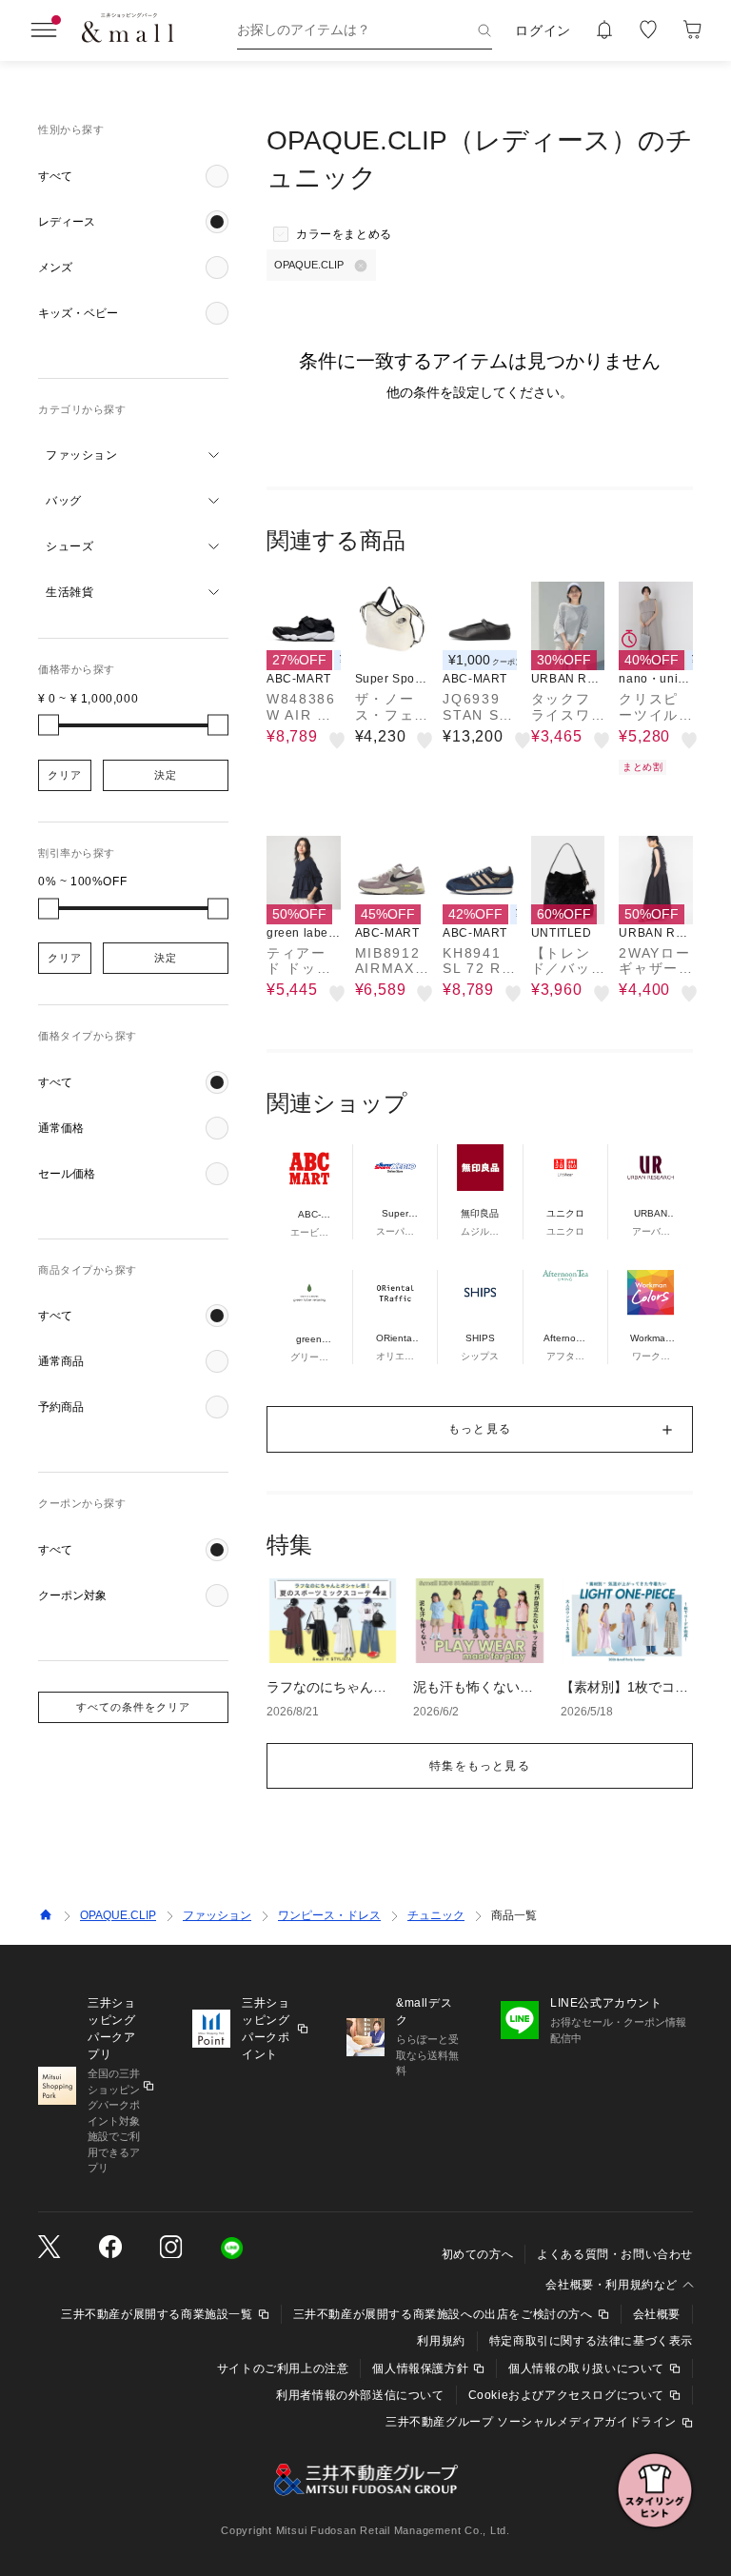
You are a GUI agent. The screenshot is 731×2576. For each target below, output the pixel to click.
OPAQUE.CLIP (118, 1915)
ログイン (543, 30)
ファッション (217, 1915)
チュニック (436, 1915)
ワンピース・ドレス (329, 1915)
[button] (133, 176)
